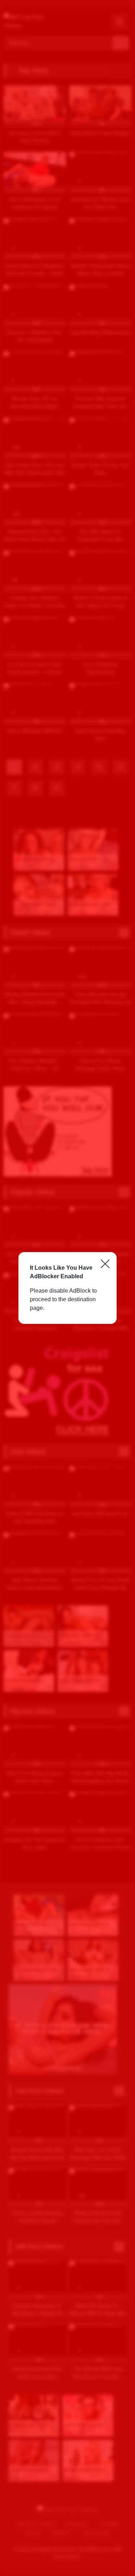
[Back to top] (113, 2555)
